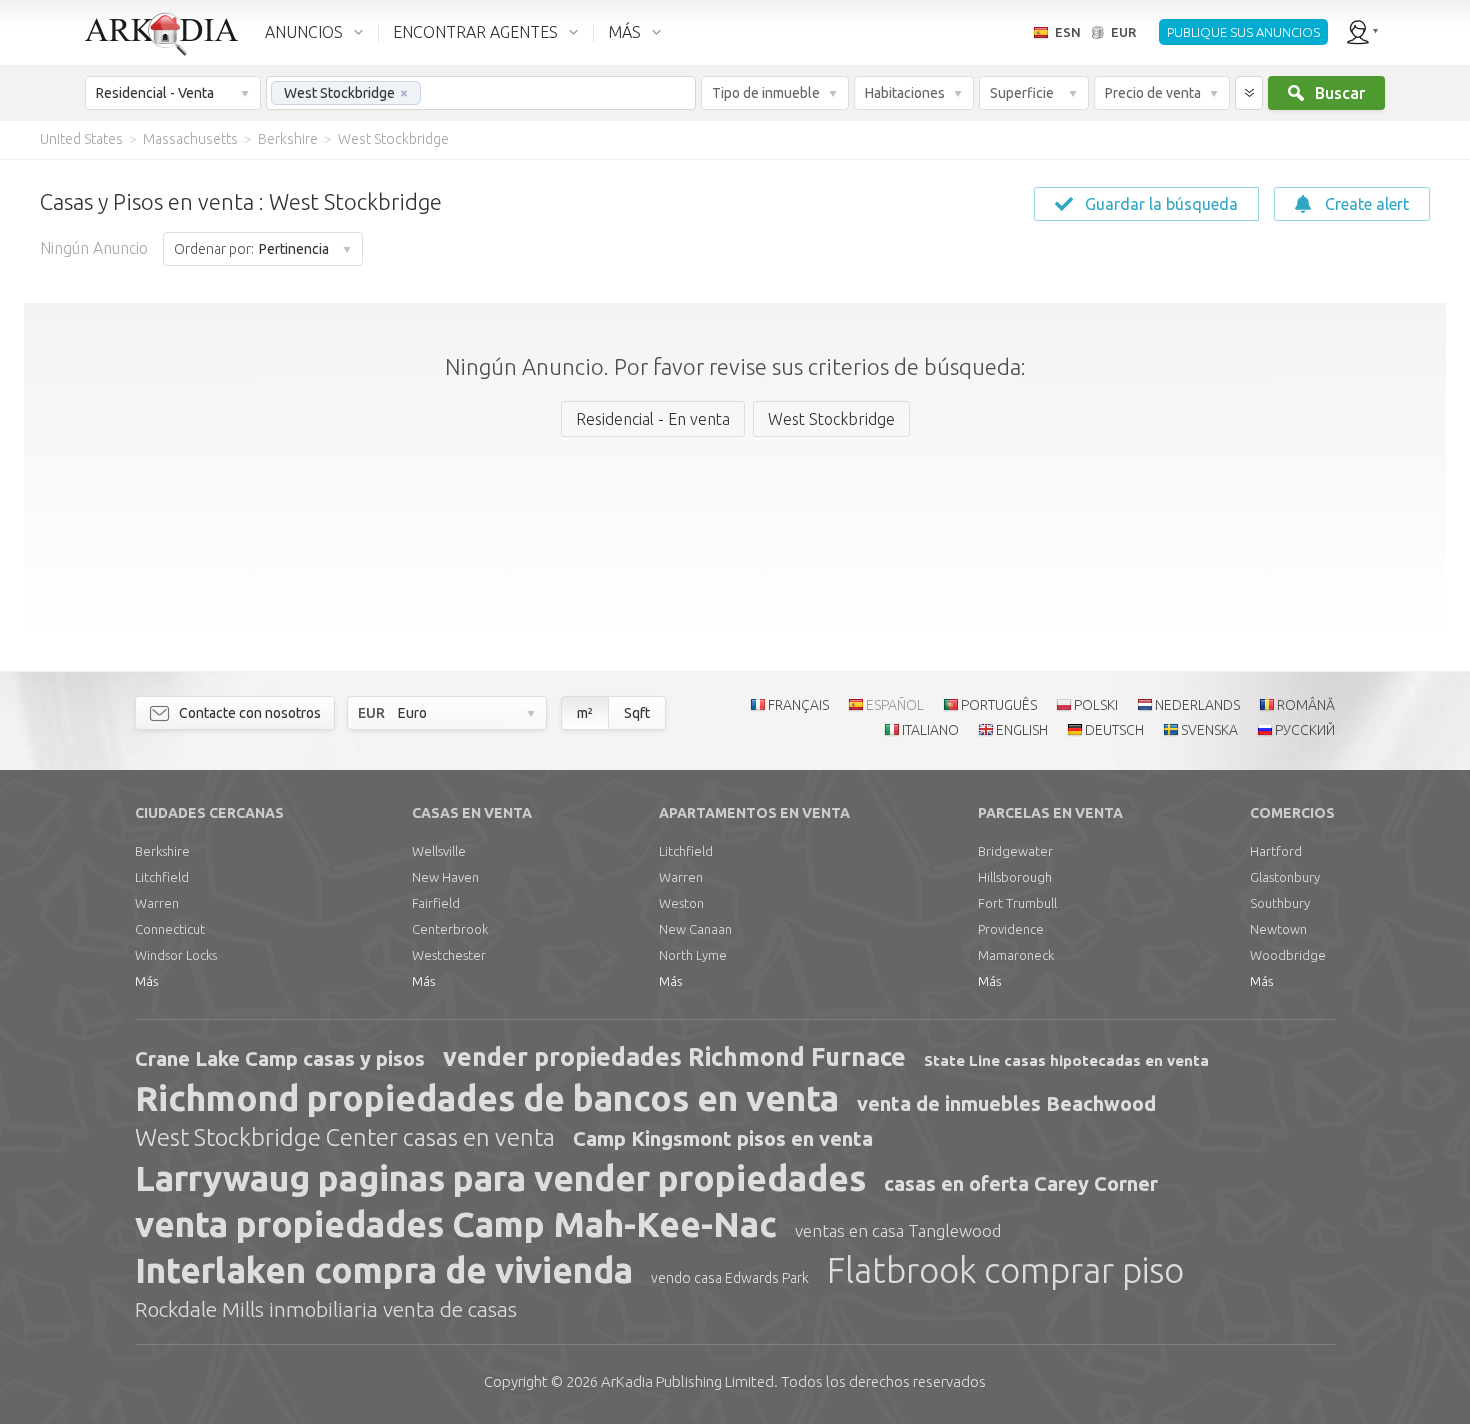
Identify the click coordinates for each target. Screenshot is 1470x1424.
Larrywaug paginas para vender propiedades (500, 1178)
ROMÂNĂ (1306, 705)
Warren (157, 903)
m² (585, 713)
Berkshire (162, 851)
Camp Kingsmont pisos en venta (723, 1138)
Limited (687, 1381)
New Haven (445, 877)
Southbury (1280, 903)
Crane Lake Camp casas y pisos (280, 1058)
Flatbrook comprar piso (1005, 1270)
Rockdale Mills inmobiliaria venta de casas (326, 1309)
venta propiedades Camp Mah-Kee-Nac (456, 1224)
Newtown (1278, 929)
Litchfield (162, 877)
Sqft (637, 713)
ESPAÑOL (895, 705)
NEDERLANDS (1197, 705)
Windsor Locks (176, 955)
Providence (1011, 929)
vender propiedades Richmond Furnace (674, 1057)
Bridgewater (1015, 851)
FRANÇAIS (798, 705)
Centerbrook (450, 929)
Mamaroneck (1016, 955)
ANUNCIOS (304, 32)
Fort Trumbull (1017, 903)
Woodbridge (1288, 955)
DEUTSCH (1114, 730)
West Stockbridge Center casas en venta (345, 1137)
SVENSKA (1209, 730)
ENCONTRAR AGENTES (475, 32)
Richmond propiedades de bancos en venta (487, 1098)
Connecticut (170, 929)
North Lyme (693, 955)
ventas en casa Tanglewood (898, 1230)
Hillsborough (1015, 877)
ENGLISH (1022, 730)
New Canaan (695, 929)
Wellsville (439, 851)
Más (146, 981)
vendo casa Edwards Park (730, 1278)
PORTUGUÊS (999, 705)
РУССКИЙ (1305, 730)
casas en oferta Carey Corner (1021, 1183)
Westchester (449, 955)
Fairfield (436, 903)
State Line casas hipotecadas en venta (1066, 1060)
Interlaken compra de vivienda (384, 1270)
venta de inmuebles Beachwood (1006, 1103)
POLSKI (1096, 705)
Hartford (1276, 851)
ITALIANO (930, 730)
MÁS (624, 32)
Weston (681, 903)
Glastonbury (1285, 877)
